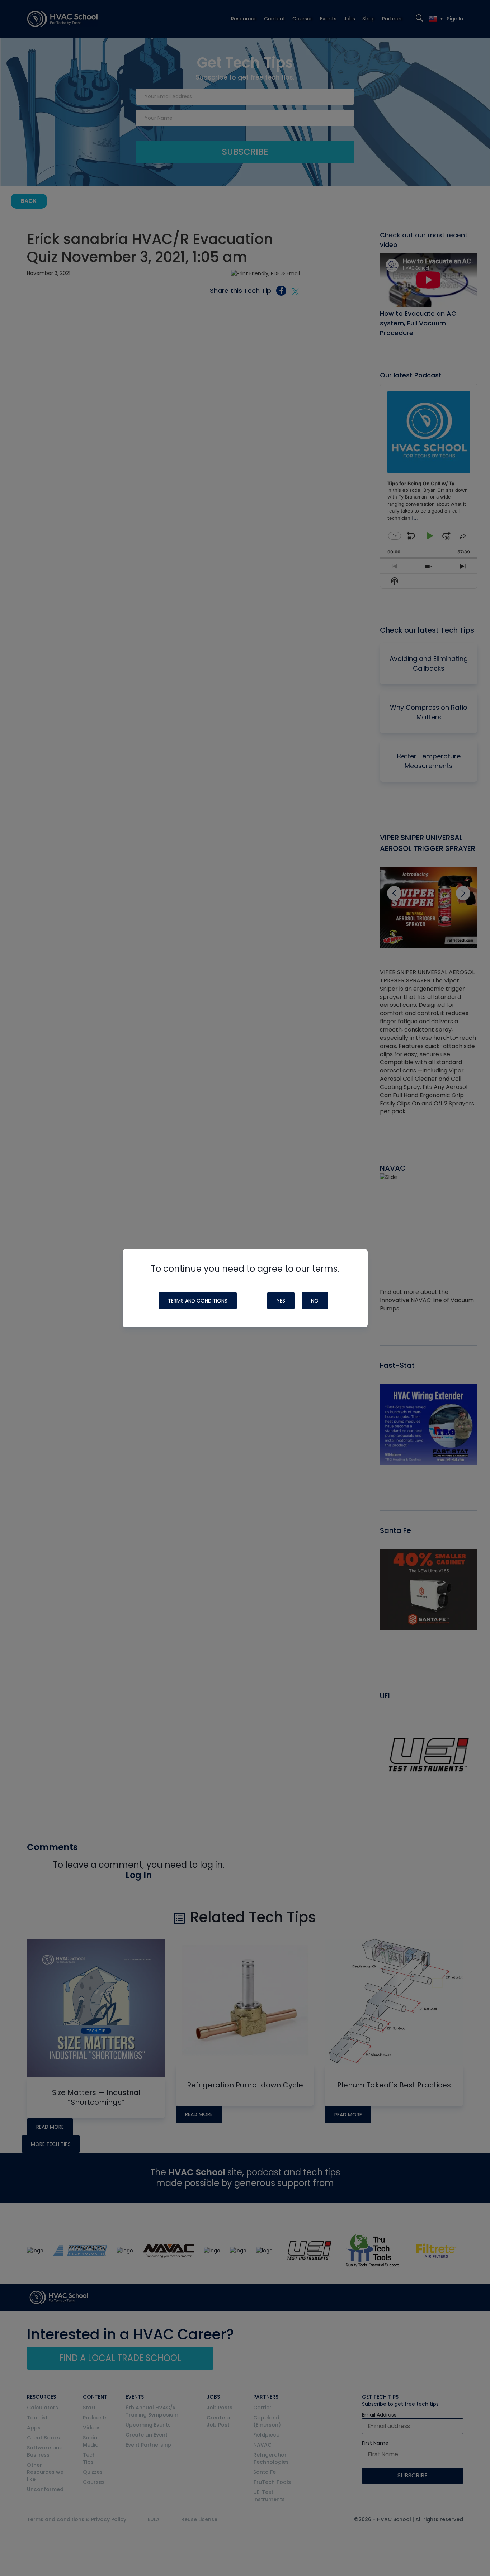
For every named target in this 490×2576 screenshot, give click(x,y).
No (315, 1301)
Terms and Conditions (198, 1301)
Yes (281, 1301)
